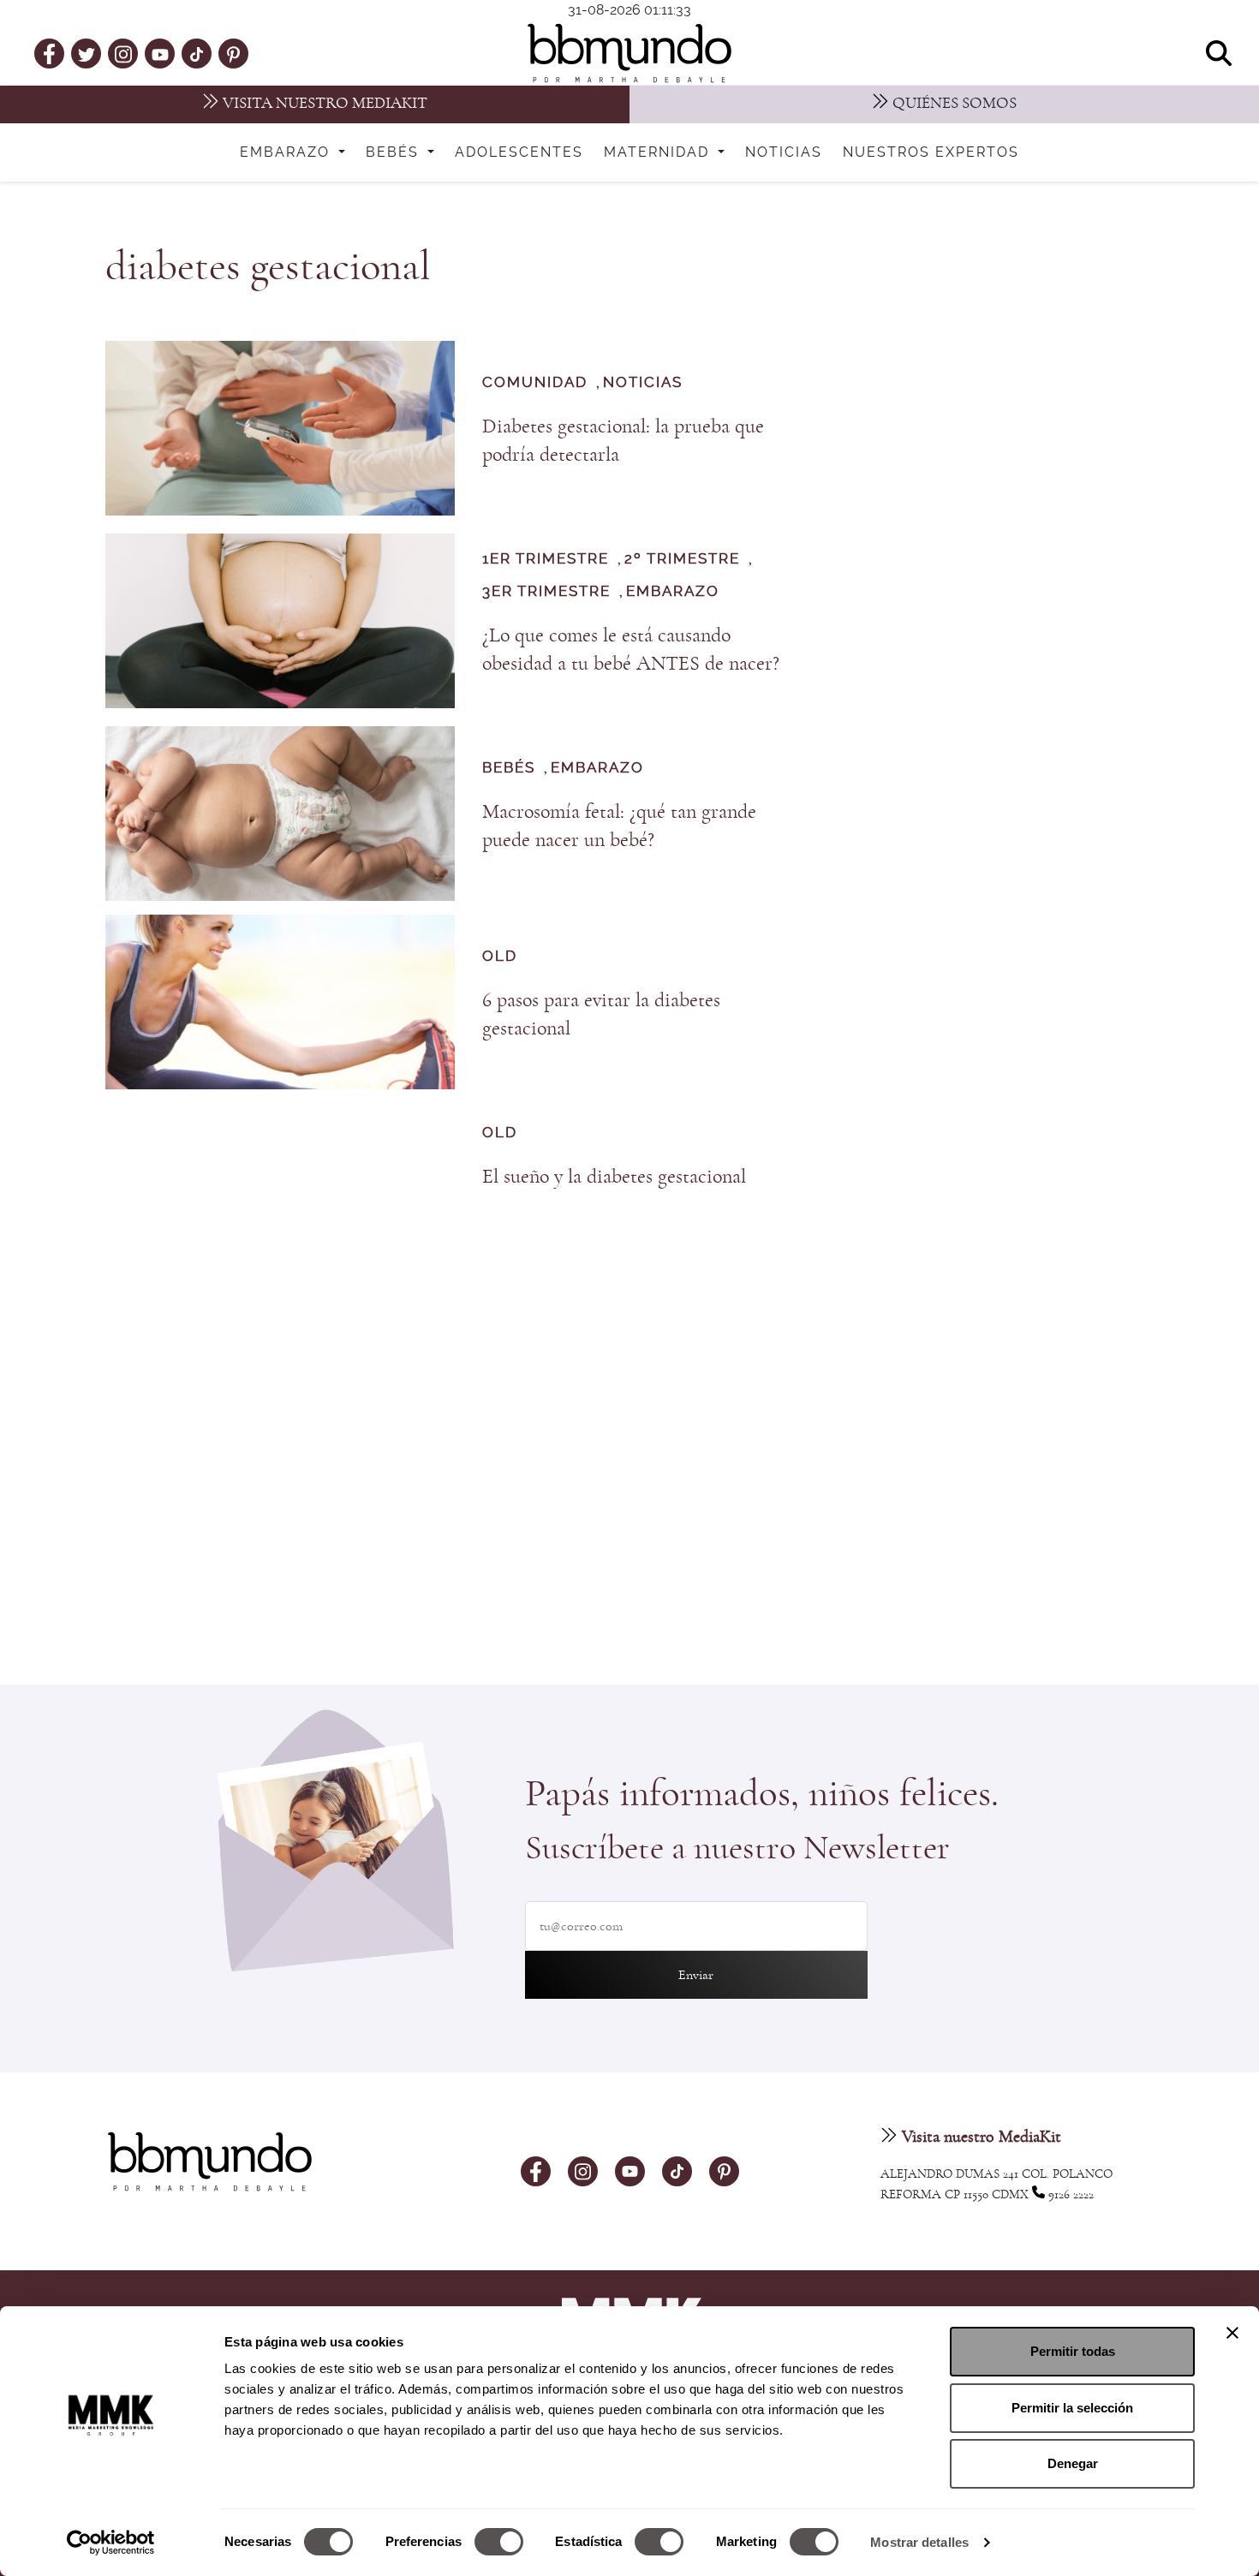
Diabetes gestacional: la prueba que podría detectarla (623, 441)
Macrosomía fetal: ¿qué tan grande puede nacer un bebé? (619, 826)
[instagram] (123, 53)
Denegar (1073, 2463)
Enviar (696, 1975)
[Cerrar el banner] (1232, 2333)
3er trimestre (546, 591)
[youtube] (160, 53)
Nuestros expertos (931, 152)
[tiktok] (197, 53)
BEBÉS (509, 768)
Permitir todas (1073, 2351)
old (500, 956)
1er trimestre (546, 559)
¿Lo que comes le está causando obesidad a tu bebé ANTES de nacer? (631, 650)
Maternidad (659, 152)
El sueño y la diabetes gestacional (614, 1177)
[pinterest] (233, 53)
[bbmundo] (629, 53)
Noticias (784, 152)
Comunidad (535, 382)
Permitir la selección (1072, 2408)
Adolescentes (519, 152)
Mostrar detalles (919, 2542)
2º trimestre (682, 559)
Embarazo (287, 152)
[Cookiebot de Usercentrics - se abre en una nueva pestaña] (111, 2543)
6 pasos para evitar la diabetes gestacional (601, 1014)
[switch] (499, 2542)
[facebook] (49, 53)
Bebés (395, 152)
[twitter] (87, 53)
